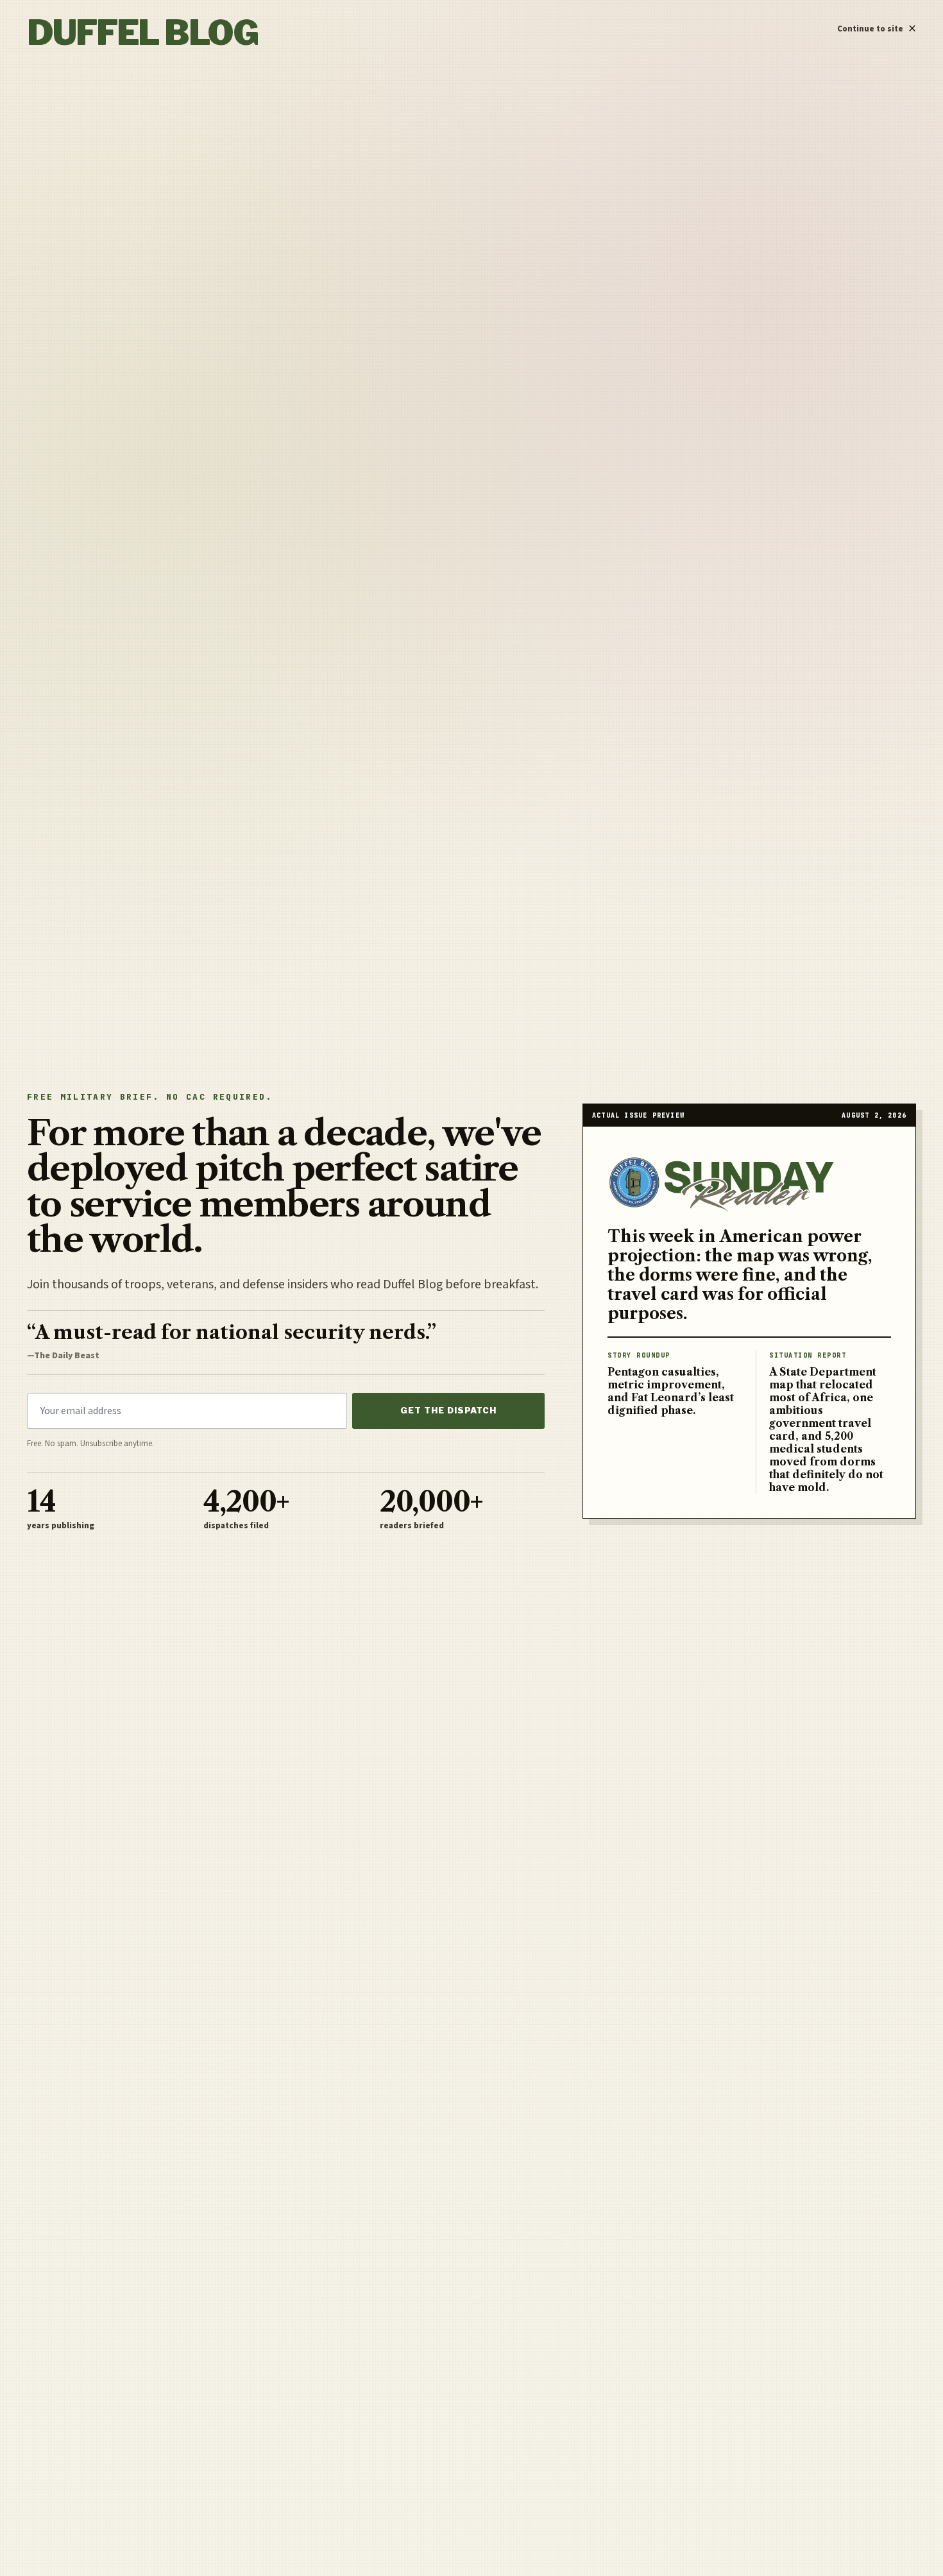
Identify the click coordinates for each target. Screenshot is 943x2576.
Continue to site (877, 26)
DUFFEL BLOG (142, 33)
